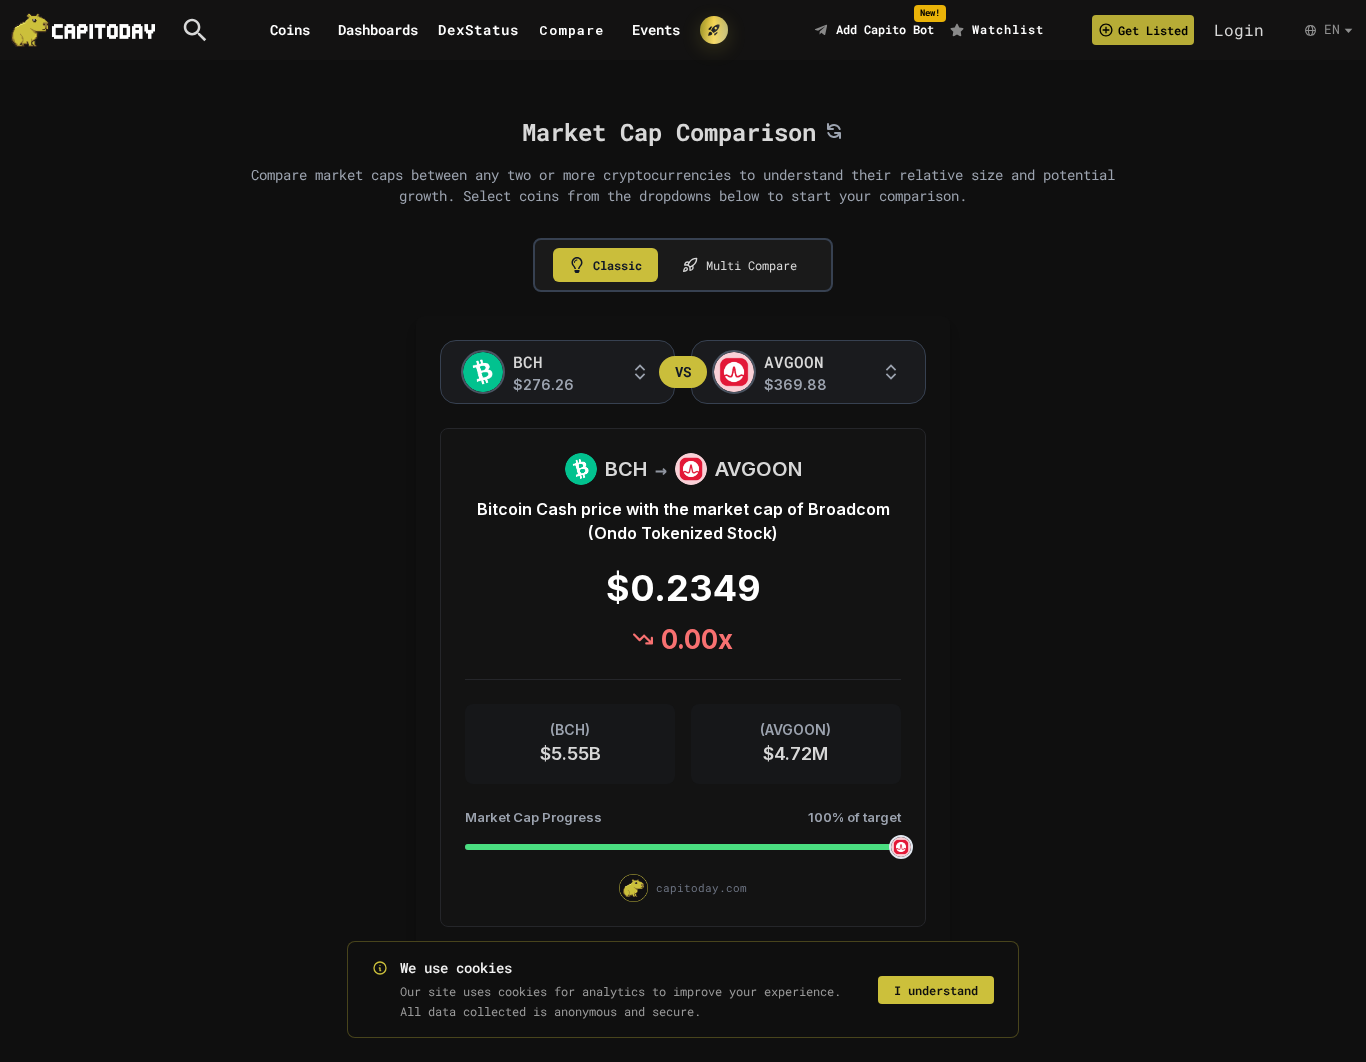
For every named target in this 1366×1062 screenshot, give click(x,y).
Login (1239, 29)
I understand (936, 990)
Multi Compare (751, 265)
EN (1332, 29)
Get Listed (1153, 30)
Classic (617, 265)
